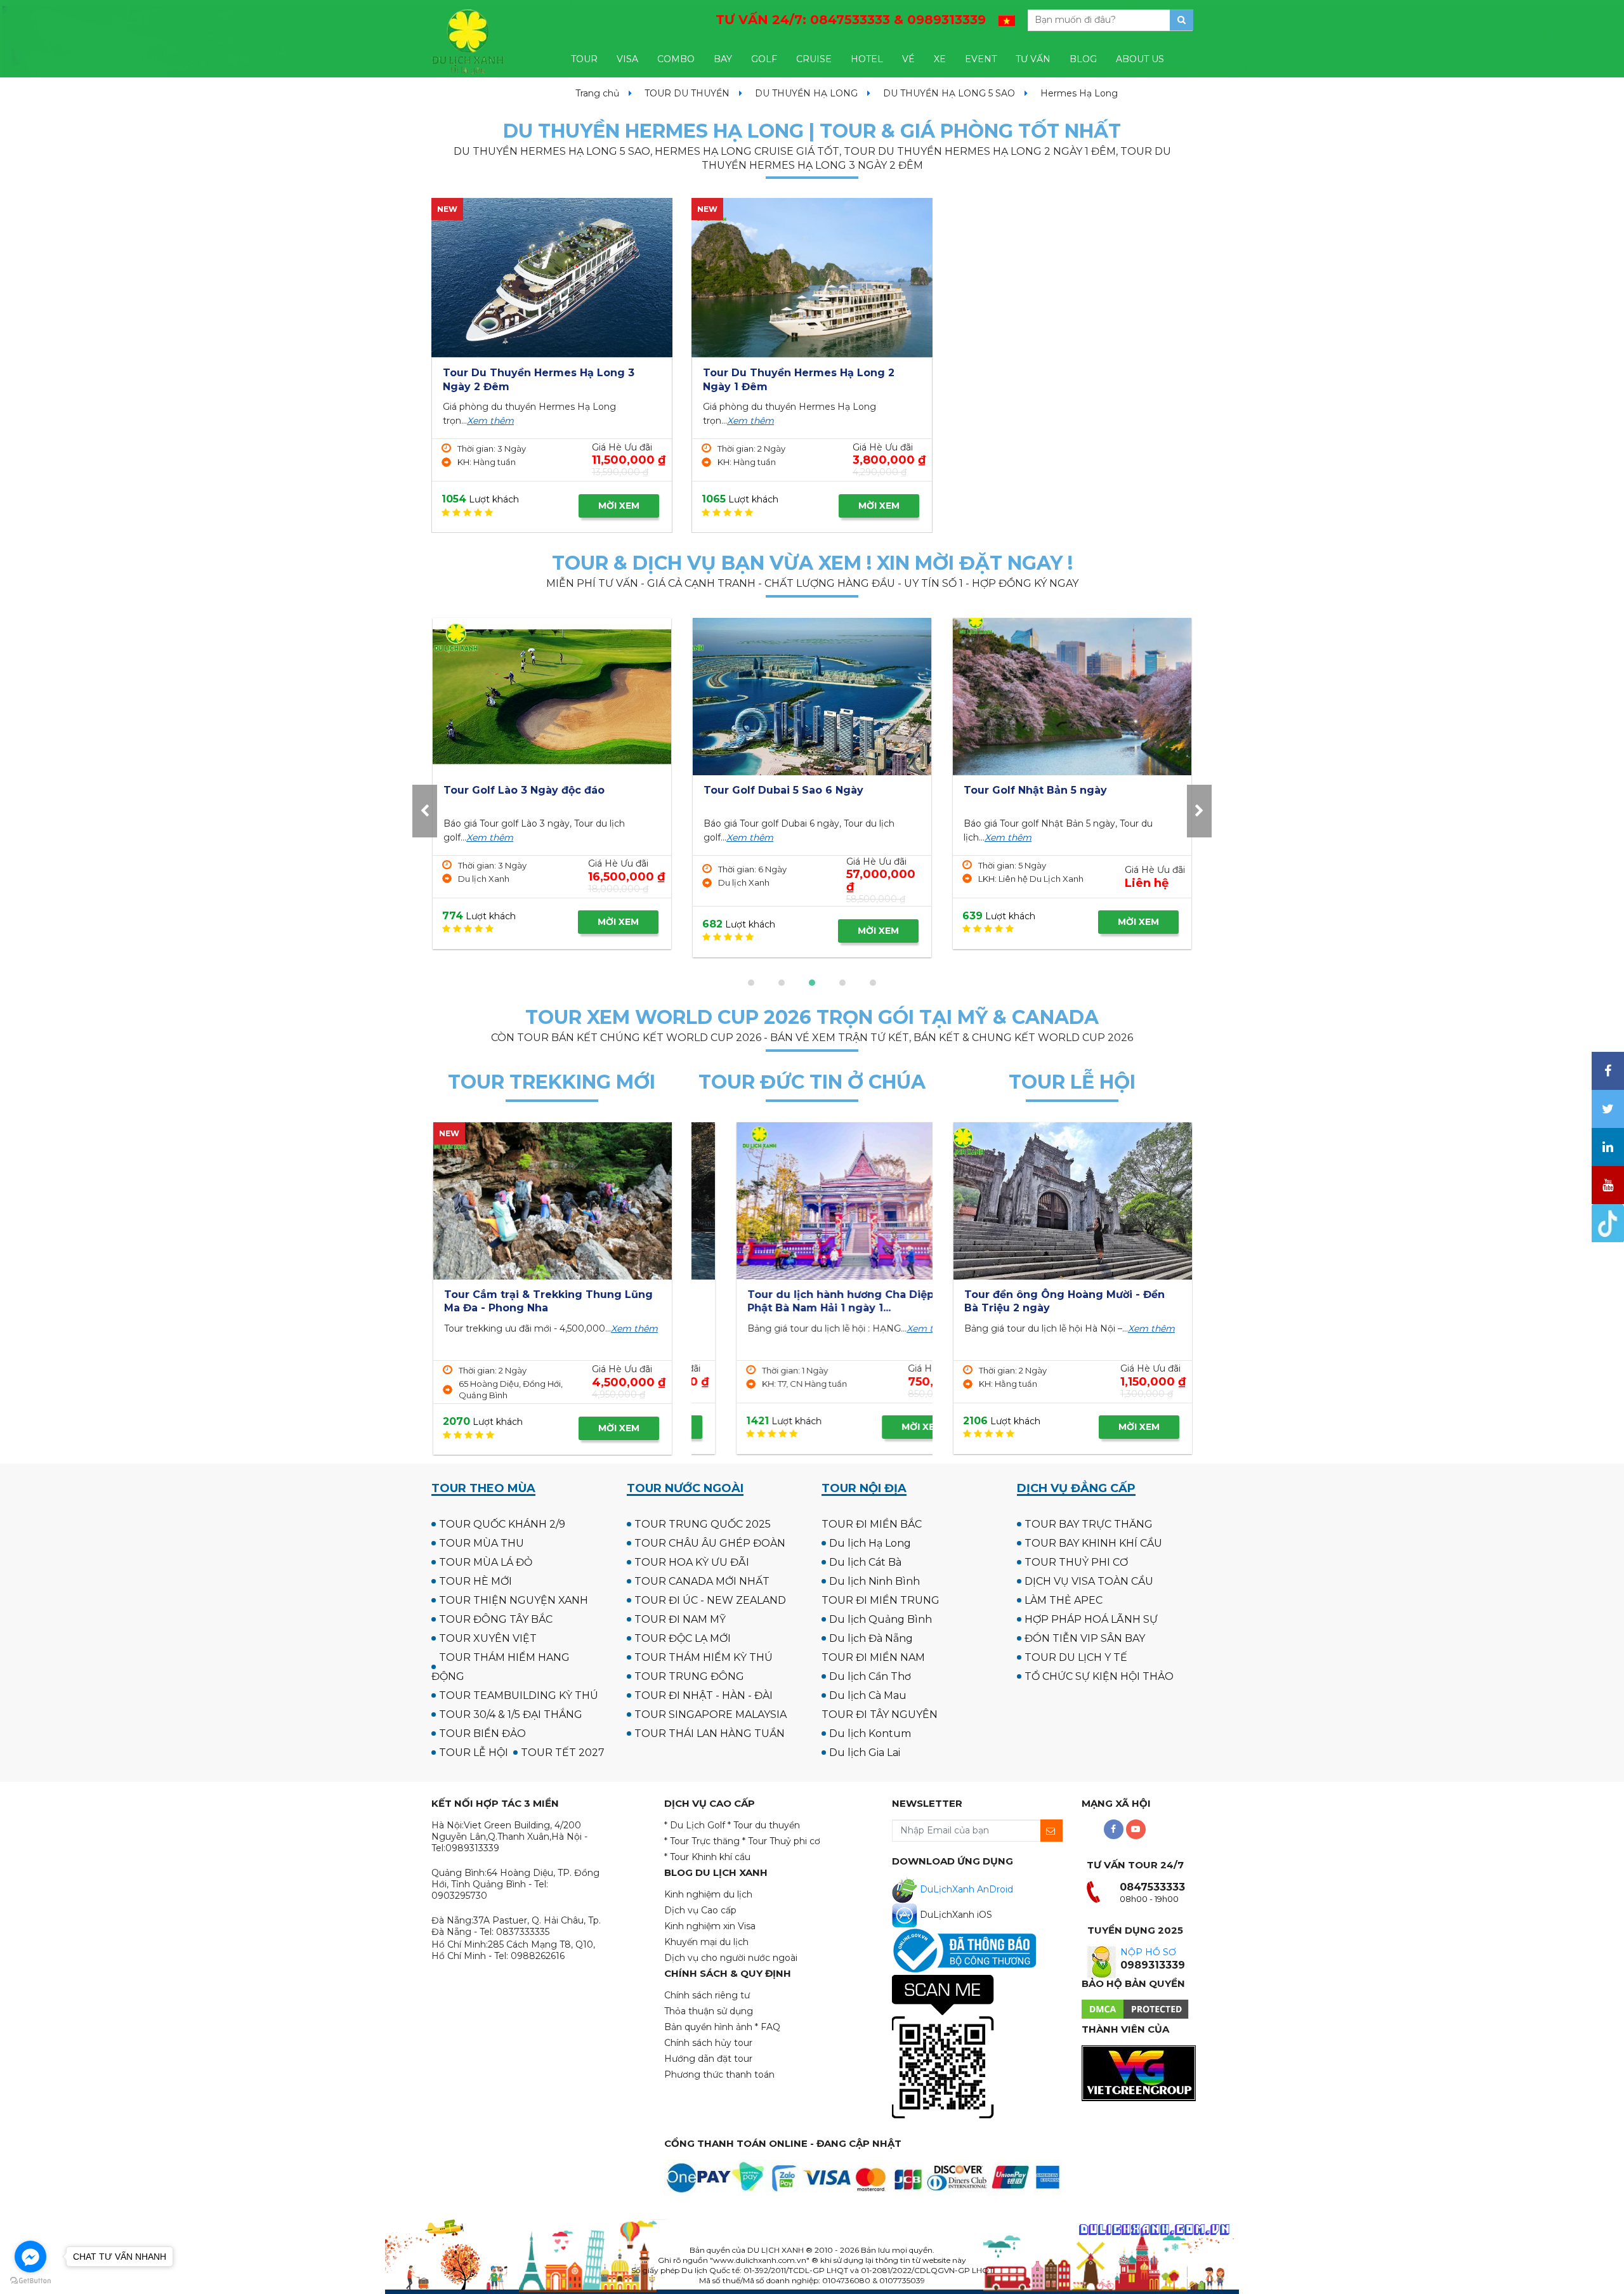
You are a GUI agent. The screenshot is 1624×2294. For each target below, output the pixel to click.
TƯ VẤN (1033, 59)
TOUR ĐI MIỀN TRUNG (881, 1600)
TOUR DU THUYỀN (687, 93)
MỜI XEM (619, 506)
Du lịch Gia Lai (865, 1753)
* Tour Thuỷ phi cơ (781, 1841)
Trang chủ (597, 93)
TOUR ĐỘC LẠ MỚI (683, 1638)
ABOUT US (1140, 59)
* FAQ (768, 2027)
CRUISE (814, 59)
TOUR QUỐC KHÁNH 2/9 (502, 1524)
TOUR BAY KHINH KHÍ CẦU (1093, 1543)
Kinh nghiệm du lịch (708, 1894)
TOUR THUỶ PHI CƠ (1076, 1562)
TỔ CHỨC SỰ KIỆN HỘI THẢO (1099, 1676)
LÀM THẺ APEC (1064, 1600)
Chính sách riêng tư (707, 1995)
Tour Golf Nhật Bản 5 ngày (515, 790)
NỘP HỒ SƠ (1148, 1952)
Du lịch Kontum (870, 1734)
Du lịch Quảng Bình (881, 1619)
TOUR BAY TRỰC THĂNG (1089, 1524)
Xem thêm (490, 421)
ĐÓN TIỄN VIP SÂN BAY (1085, 1638)
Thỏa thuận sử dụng (709, 2011)
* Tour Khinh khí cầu (707, 1857)
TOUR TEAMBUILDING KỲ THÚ (519, 1695)
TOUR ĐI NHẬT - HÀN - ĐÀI (704, 1695)
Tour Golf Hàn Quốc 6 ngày (777, 790)
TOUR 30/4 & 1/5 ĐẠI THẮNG (511, 1714)
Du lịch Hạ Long (870, 1543)
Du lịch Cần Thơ (870, 1676)
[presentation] (425, 811)
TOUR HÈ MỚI (475, 1581)
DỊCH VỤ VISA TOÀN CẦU (1089, 1581)
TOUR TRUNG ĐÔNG (689, 1676)
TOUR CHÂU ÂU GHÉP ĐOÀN (710, 1543)
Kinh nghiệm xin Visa (710, 1926)
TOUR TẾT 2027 (563, 1753)
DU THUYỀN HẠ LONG (806, 93)
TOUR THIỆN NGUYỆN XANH (514, 1600)
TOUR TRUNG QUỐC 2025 (703, 1524)
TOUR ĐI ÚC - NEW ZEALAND (710, 1600)
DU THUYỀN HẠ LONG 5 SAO (949, 93)
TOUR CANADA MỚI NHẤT (702, 1581)
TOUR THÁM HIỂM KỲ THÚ (704, 1657)
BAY (723, 59)
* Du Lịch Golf (695, 1825)
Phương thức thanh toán (719, 2074)
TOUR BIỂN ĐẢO (482, 1734)
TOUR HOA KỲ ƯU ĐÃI (692, 1562)
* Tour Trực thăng (702, 1841)
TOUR (584, 59)
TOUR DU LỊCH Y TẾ (1076, 1657)
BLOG (1083, 59)
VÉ (908, 59)
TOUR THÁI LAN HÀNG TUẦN (710, 1734)
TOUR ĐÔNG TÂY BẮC (496, 1619)
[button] (751, 983)
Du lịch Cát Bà (865, 1562)
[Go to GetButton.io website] (30, 2281)
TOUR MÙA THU (481, 1543)
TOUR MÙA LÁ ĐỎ (486, 1562)
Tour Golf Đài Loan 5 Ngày (1035, 790)
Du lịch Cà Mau (868, 1695)
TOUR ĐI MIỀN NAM (873, 1657)
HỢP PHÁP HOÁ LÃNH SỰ (1091, 1619)
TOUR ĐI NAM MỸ (680, 1619)
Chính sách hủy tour (708, 2043)
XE (940, 59)
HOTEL (867, 59)
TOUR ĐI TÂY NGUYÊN (880, 1714)
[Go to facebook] (30, 2257)
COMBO (676, 59)
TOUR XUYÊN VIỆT (488, 1638)
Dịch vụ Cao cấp (700, 1910)
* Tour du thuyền (764, 1825)
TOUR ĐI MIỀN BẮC (872, 1524)
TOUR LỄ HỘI (474, 1753)
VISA (627, 59)
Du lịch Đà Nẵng (871, 1638)
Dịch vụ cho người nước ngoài (731, 1958)
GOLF (764, 59)
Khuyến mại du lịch (706, 1942)
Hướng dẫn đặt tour (708, 2059)
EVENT (981, 59)
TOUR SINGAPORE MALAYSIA (710, 1714)
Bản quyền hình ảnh (708, 2027)
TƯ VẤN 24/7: (851, 20)
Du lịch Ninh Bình (874, 1581)
